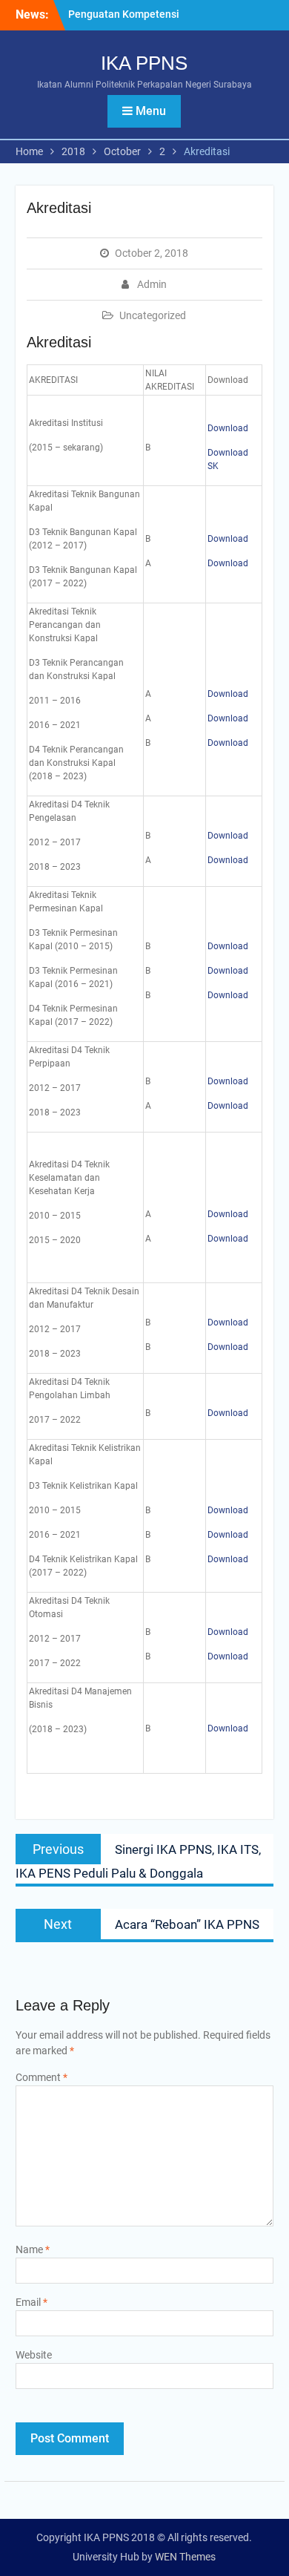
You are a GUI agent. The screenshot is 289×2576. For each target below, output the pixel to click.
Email (31, 2302)
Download (228, 428)
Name (33, 2249)
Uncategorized (153, 315)
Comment (41, 2077)
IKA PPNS (144, 63)
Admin (152, 284)
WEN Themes (185, 2557)
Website (34, 2355)
